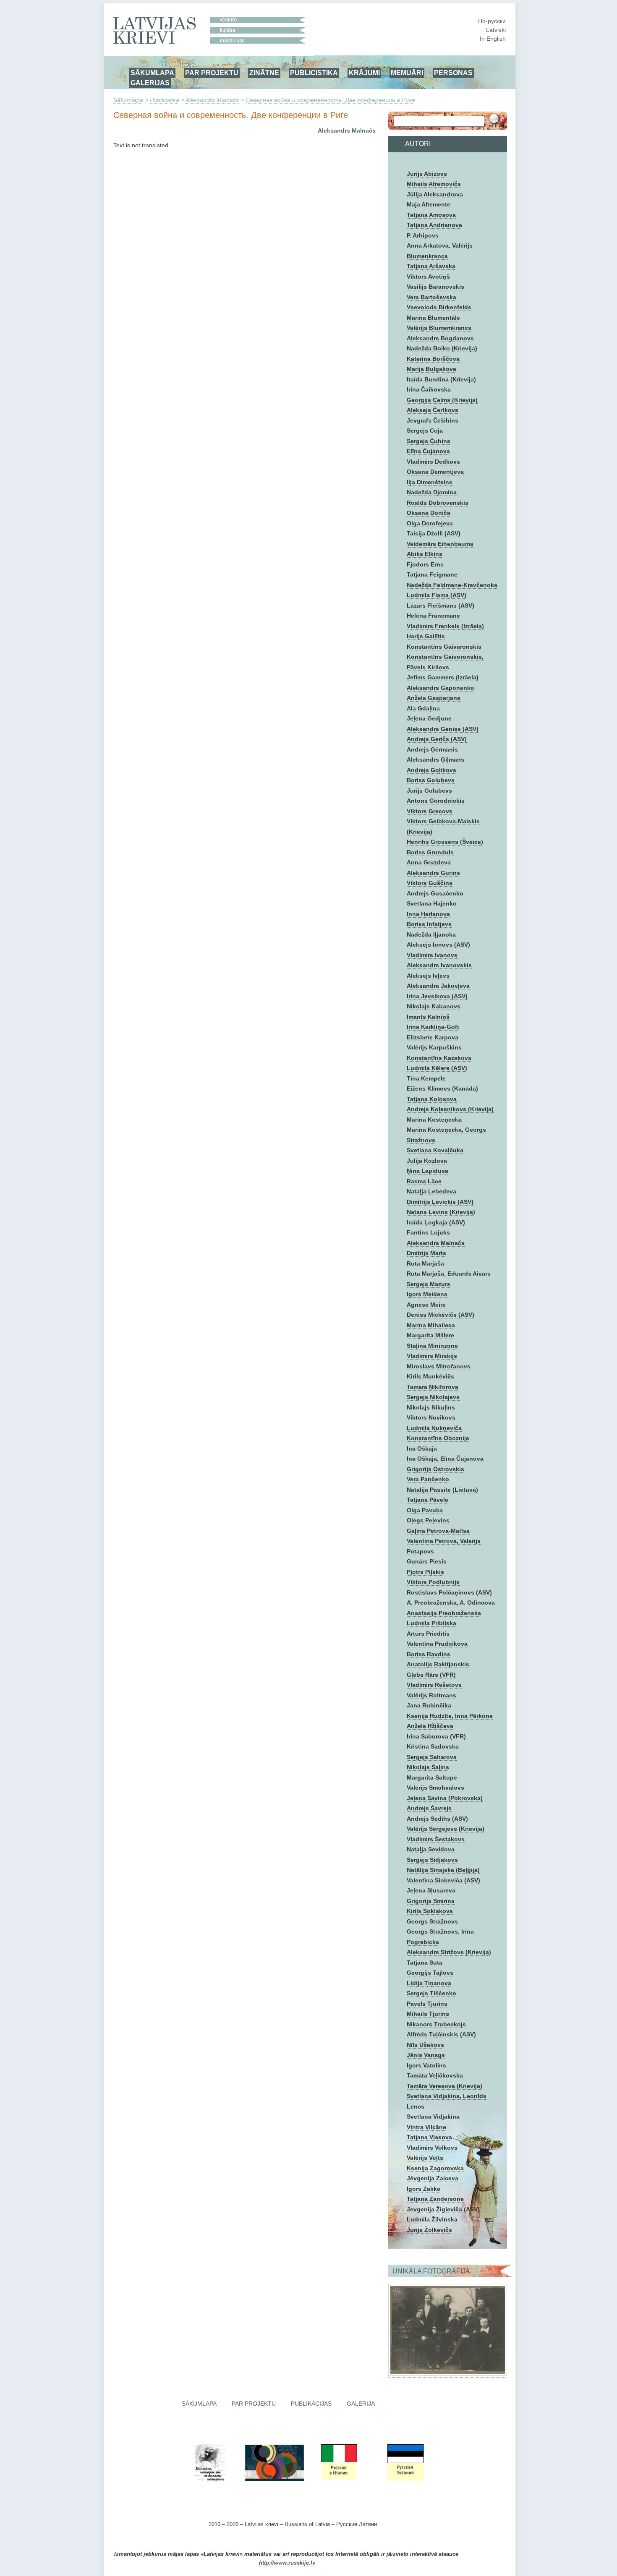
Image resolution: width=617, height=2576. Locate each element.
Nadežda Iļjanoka (431, 934)
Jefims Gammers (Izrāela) (443, 677)
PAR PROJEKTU (212, 73)
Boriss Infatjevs (429, 924)
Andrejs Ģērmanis (432, 749)
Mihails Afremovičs (434, 184)
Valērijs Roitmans (431, 1695)
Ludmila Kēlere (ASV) (437, 1068)
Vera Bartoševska (431, 297)
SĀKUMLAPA (152, 73)
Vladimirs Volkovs (432, 2148)
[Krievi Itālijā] (338, 2480)
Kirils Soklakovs (430, 1911)
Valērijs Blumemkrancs (439, 328)
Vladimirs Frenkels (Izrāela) (445, 626)
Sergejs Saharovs (432, 1757)
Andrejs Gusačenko (435, 893)
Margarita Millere (430, 1335)
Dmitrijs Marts (426, 1253)
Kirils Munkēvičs (430, 1376)
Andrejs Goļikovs (431, 770)
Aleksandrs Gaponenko (441, 688)
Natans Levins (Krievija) (441, 1212)
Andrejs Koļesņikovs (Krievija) (450, 1109)
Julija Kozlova (427, 1161)
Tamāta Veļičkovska (435, 2075)
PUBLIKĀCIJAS (311, 2404)
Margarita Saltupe (432, 1777)
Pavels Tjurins (427, 2004)
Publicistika (165, 100)
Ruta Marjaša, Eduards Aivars (449, 1274)
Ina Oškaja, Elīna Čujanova (445, 1459)
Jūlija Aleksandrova (435, 194)
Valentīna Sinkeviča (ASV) (443, 1880)
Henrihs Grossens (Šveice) (445, 842)
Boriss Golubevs (431, 780)
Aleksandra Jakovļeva (438, 986)
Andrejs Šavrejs (429, 1808)
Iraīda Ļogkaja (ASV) (436, 1222)
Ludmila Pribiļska (431, 1623)
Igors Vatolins (426, 2065)
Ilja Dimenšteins (430, 482)
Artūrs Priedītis (428, 1634)
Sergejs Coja (425, 431)
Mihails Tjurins (428, 2014)
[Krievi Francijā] (371, 2480)
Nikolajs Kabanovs (434, 1006)
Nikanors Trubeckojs (436, 2024)
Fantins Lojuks (428, 1232)
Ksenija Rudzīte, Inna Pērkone (450, 1716)
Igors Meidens (427, 1294)
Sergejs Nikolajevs (433, 1397)
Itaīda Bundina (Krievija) (441, 379)
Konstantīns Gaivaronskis (444, 647)
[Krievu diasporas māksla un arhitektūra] (274, 2480)
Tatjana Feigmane (432, 574)
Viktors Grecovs (430, 811)
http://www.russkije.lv (287, 2563)
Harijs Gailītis (426, 636)
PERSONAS (453, 73)
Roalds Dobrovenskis (438, 503)
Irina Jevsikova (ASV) (437, 996)
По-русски (492, 21)
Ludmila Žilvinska (432, 2219)
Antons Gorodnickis (436, 801)
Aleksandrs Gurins (433, 873)
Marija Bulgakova (431, 369)
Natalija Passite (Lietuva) (442, 1490)
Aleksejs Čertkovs (433, 410)
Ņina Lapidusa (427, 1171)
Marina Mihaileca (431, 1325)
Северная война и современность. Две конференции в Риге (330, 100)
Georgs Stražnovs (432, 1921)
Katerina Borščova (433, 359)
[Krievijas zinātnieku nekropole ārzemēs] (210, 2480)
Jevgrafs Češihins (433, 420)
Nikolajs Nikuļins (431, 1407)
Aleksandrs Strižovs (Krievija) (449, 1952)
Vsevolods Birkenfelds (439, 307)
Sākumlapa (128, 100)
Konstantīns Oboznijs (438, 1438)
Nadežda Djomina (432, 492)
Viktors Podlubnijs (433, 1582)
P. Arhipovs (423, 235)
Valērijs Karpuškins (434, 1047)
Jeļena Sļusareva (431, 1890)
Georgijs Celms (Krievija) (442, 400)
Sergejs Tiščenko (431, 1993)
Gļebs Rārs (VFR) (431, 1675)
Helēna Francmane (433, 616)
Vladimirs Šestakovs (436, 1839)
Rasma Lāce (424, 1181)
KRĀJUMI (364, 73)
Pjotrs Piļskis (425, 1572)
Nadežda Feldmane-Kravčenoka (452, 585)
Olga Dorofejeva (430, 523)
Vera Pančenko (428, 1479)
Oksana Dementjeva (435, 472)
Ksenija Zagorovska (435, 2168)
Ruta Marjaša (425, 1263)
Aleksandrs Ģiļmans (435, 759)
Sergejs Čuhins (429, 441)
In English (493, 39)
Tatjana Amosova (431, 215)
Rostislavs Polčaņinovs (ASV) (449, 1592)
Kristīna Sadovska (433, 1746)
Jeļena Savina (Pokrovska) (445, 1798)
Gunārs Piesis (427, 1561)
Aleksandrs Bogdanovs (440, 338)
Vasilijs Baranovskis (435, 287)
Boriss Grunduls (430, 852)
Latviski (496, 30)
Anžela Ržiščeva (430, 1726)
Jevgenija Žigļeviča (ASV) (443, 2209)
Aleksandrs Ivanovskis (439, 965)
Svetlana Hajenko (432, 903)
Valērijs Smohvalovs (435, 1788)
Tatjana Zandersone (435, 2199)
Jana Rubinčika (429, 1705)
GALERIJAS (150, 83)
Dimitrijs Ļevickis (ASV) (440, 1202)
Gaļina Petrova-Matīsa (438, 1531)
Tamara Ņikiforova (433, 1387)
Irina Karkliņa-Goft (433, 1027)
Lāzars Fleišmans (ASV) (441, 606)
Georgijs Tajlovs (430, 1973)
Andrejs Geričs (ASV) (437, 739)
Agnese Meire (426, 1305)
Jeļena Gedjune (429, 718)
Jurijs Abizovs (427, 174)
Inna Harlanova (428, 914)
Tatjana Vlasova (429, 2137)
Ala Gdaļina (423, 708)
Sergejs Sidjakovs (432, 1860)
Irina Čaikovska (429, 389)
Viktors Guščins (430, 883)
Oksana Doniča (429, 513)
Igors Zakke (424, 2189)
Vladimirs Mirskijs (432, 1356)
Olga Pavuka (425, 1510)
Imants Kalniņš (428, 1017)
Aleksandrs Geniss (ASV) (443, 729)
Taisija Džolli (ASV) (434, 533)
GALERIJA (361, 2404)
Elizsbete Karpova (433, 1037)
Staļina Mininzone (432, 1346)
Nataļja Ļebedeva (431, 1191)
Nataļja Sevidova (431, 1849)
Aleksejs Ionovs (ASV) (438, 945)
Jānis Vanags (426, 2055)
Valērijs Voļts (425, 2158)
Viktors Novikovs (431, 1417)
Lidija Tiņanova (429, 1983)
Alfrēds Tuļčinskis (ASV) (441, 2034)
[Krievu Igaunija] (405, 2480)
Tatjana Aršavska (431, 266)
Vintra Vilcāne (426, 2127)
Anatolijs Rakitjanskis (438, 1664)
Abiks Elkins (425, 554)
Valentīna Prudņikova (437, 1644)
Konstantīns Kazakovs (439, 1058)
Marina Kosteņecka (434, 1120)
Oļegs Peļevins (428, 1520)
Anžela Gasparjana (434, 698)
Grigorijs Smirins (431, 1901)
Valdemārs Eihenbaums (440, 544)
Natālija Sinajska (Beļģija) (443, 1870)
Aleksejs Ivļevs (428, 976)
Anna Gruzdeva (429, 862)
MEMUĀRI (407, 73)
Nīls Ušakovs (425, 2045)
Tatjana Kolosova (432, 1099)
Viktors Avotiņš (428, 277)
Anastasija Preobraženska (444, 1613)
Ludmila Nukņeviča (434, 1428)
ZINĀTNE (264, 73)
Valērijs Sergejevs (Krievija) (446, 1829)
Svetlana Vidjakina (433, 2117)
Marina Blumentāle (433, 318)
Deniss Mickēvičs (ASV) (441, 1315)
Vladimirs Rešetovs (434, 1685)
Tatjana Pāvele (427, 1500)
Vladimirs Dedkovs (433, 462)
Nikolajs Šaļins (428, 1767)
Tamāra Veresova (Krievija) (444, 2086)
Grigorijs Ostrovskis (435, 1469)
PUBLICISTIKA (314, 73)
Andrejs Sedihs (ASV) (437, 1819)
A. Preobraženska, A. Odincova (451, 1602)
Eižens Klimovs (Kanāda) (442, 1088)
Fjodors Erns (425, 564)
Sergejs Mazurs (429, 1284)
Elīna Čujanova (428, 451)
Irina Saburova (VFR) (436, 1736)
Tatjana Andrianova (434, 225)
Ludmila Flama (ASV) (437, 595)
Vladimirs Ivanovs (432, 955)
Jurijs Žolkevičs (429, 2230)
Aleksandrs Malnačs (212, 100)
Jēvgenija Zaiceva (433, 2178)
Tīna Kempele (426, 1078)
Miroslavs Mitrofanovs (439, 1366)
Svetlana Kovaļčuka (435, 1150)
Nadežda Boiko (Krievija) (442, 348)
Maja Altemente (429, 204)
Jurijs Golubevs (429, 791)
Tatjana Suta (425, 1963)
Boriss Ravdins (429, 1654)
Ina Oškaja (422, 1449)
